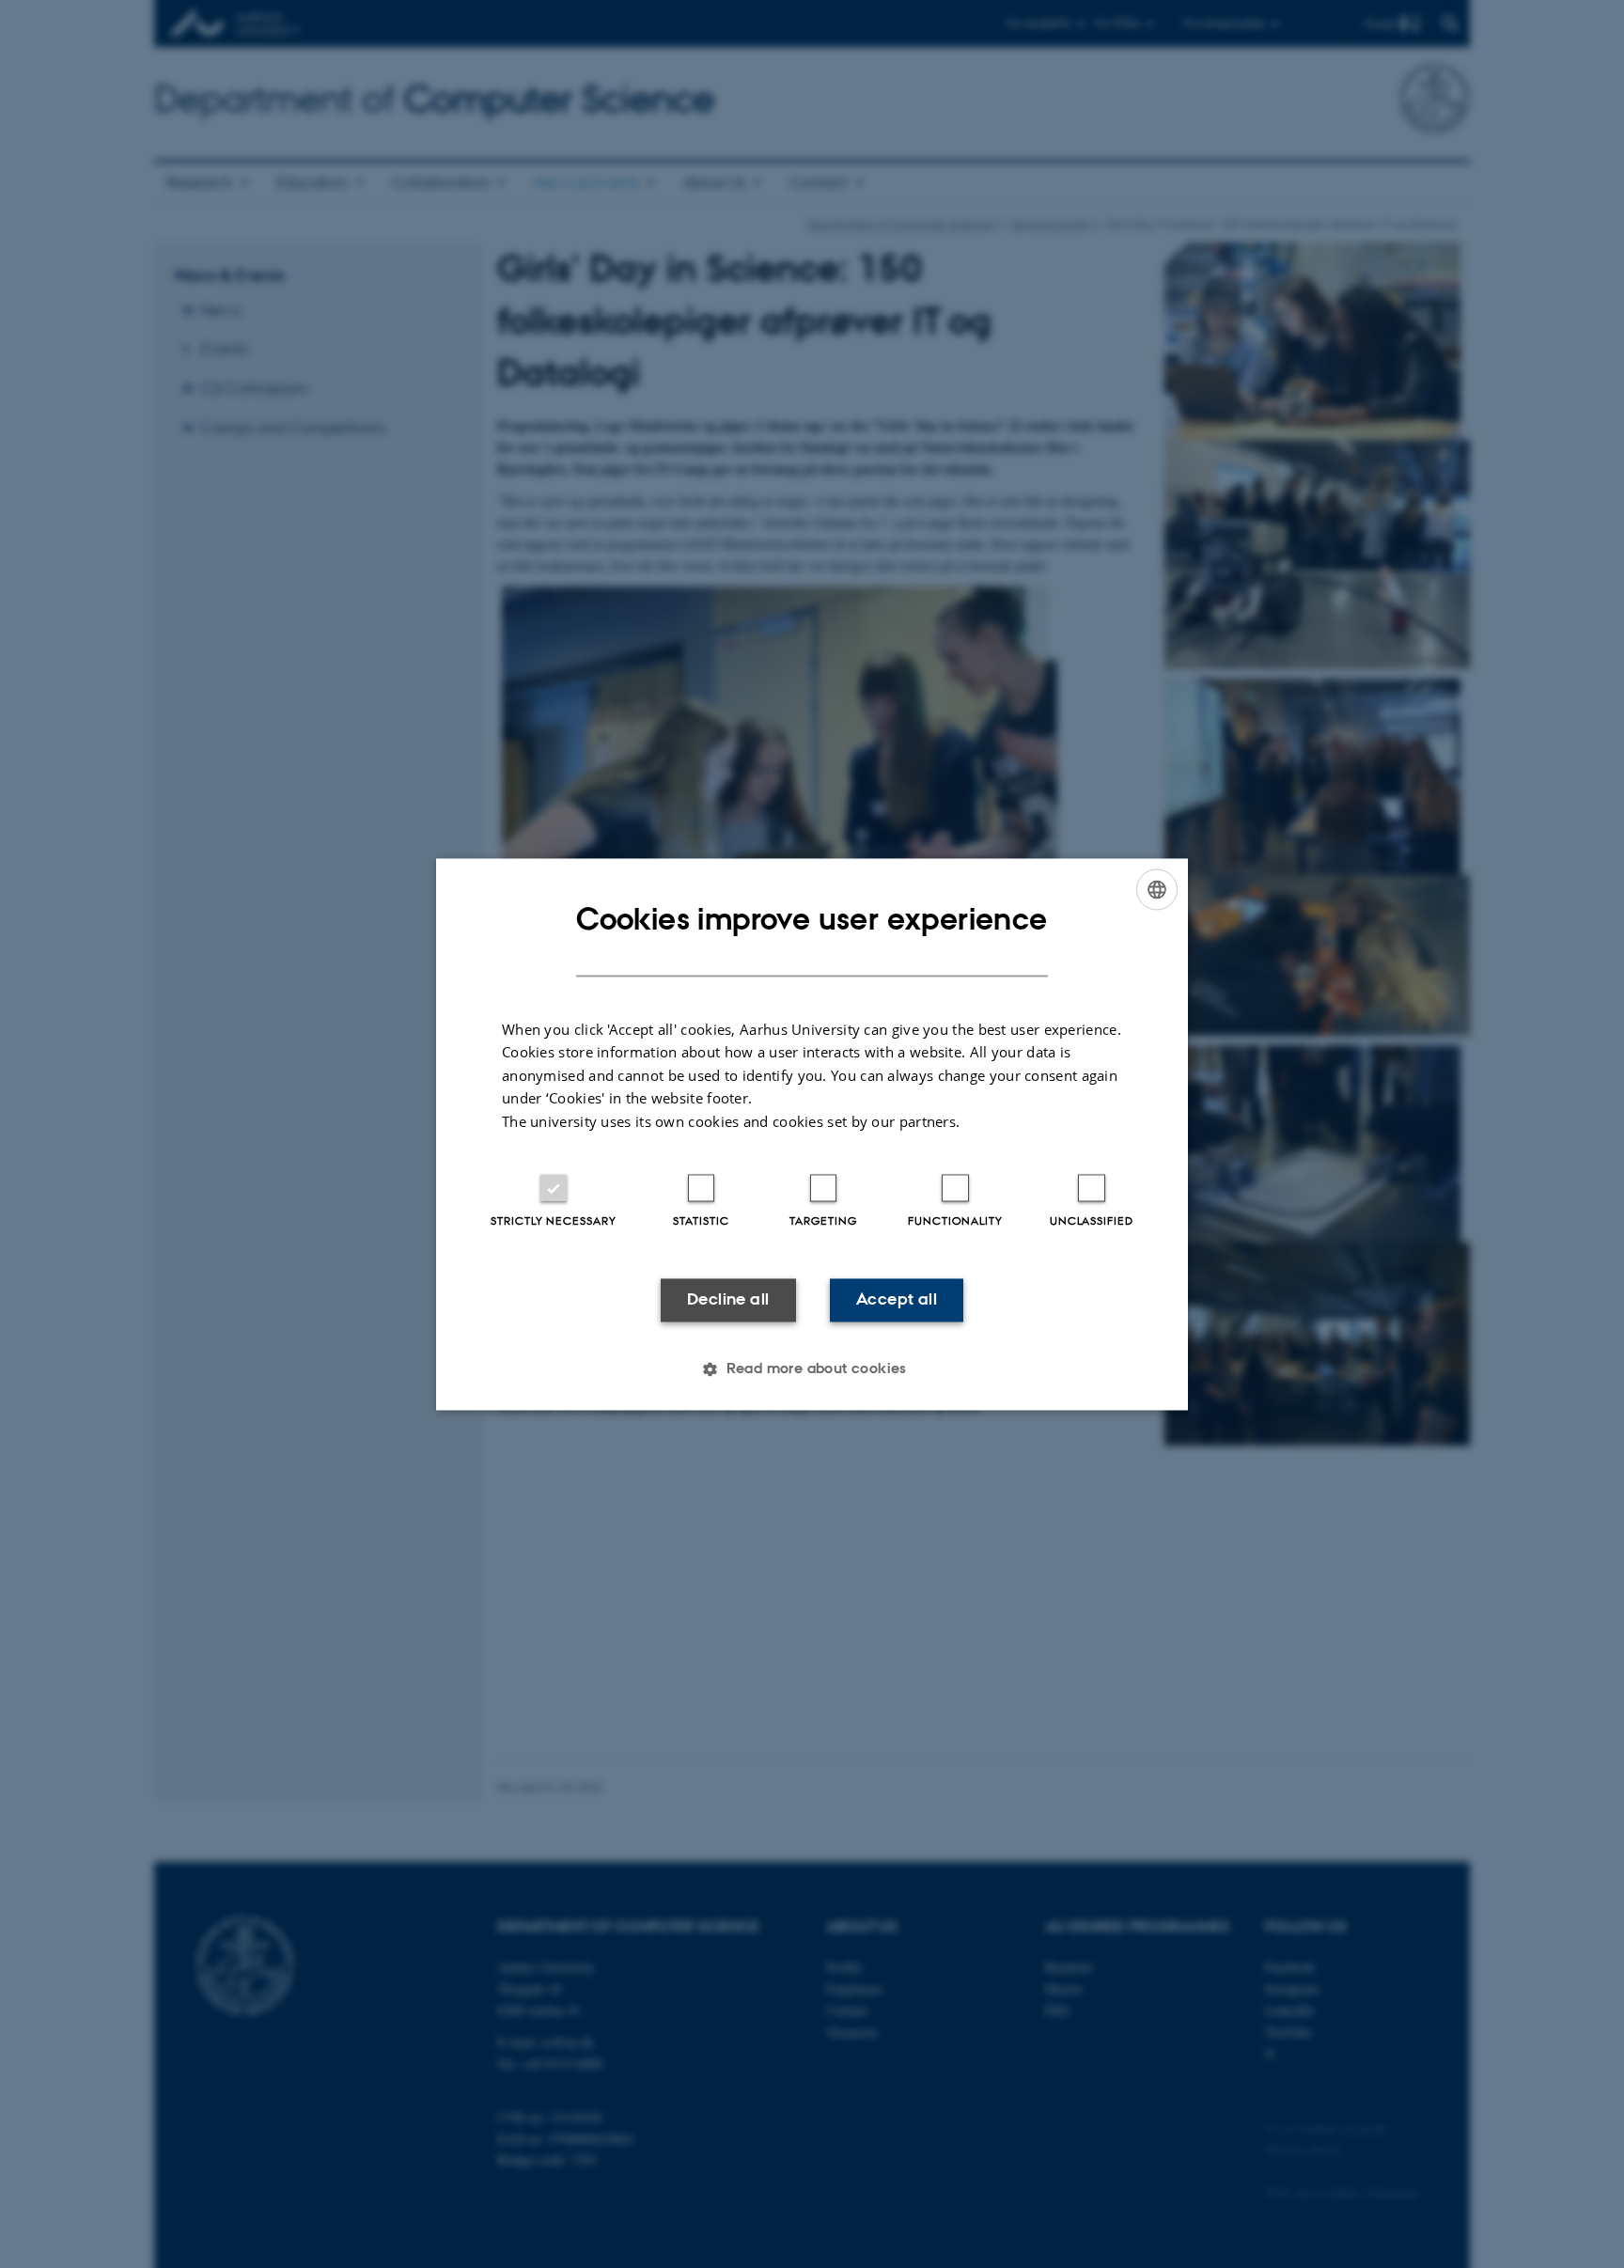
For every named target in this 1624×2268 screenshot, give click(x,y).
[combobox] (1157, 889)
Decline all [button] (728, 1300)
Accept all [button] (897, 1300)
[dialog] (812, 1134)
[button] (812, 1369)
